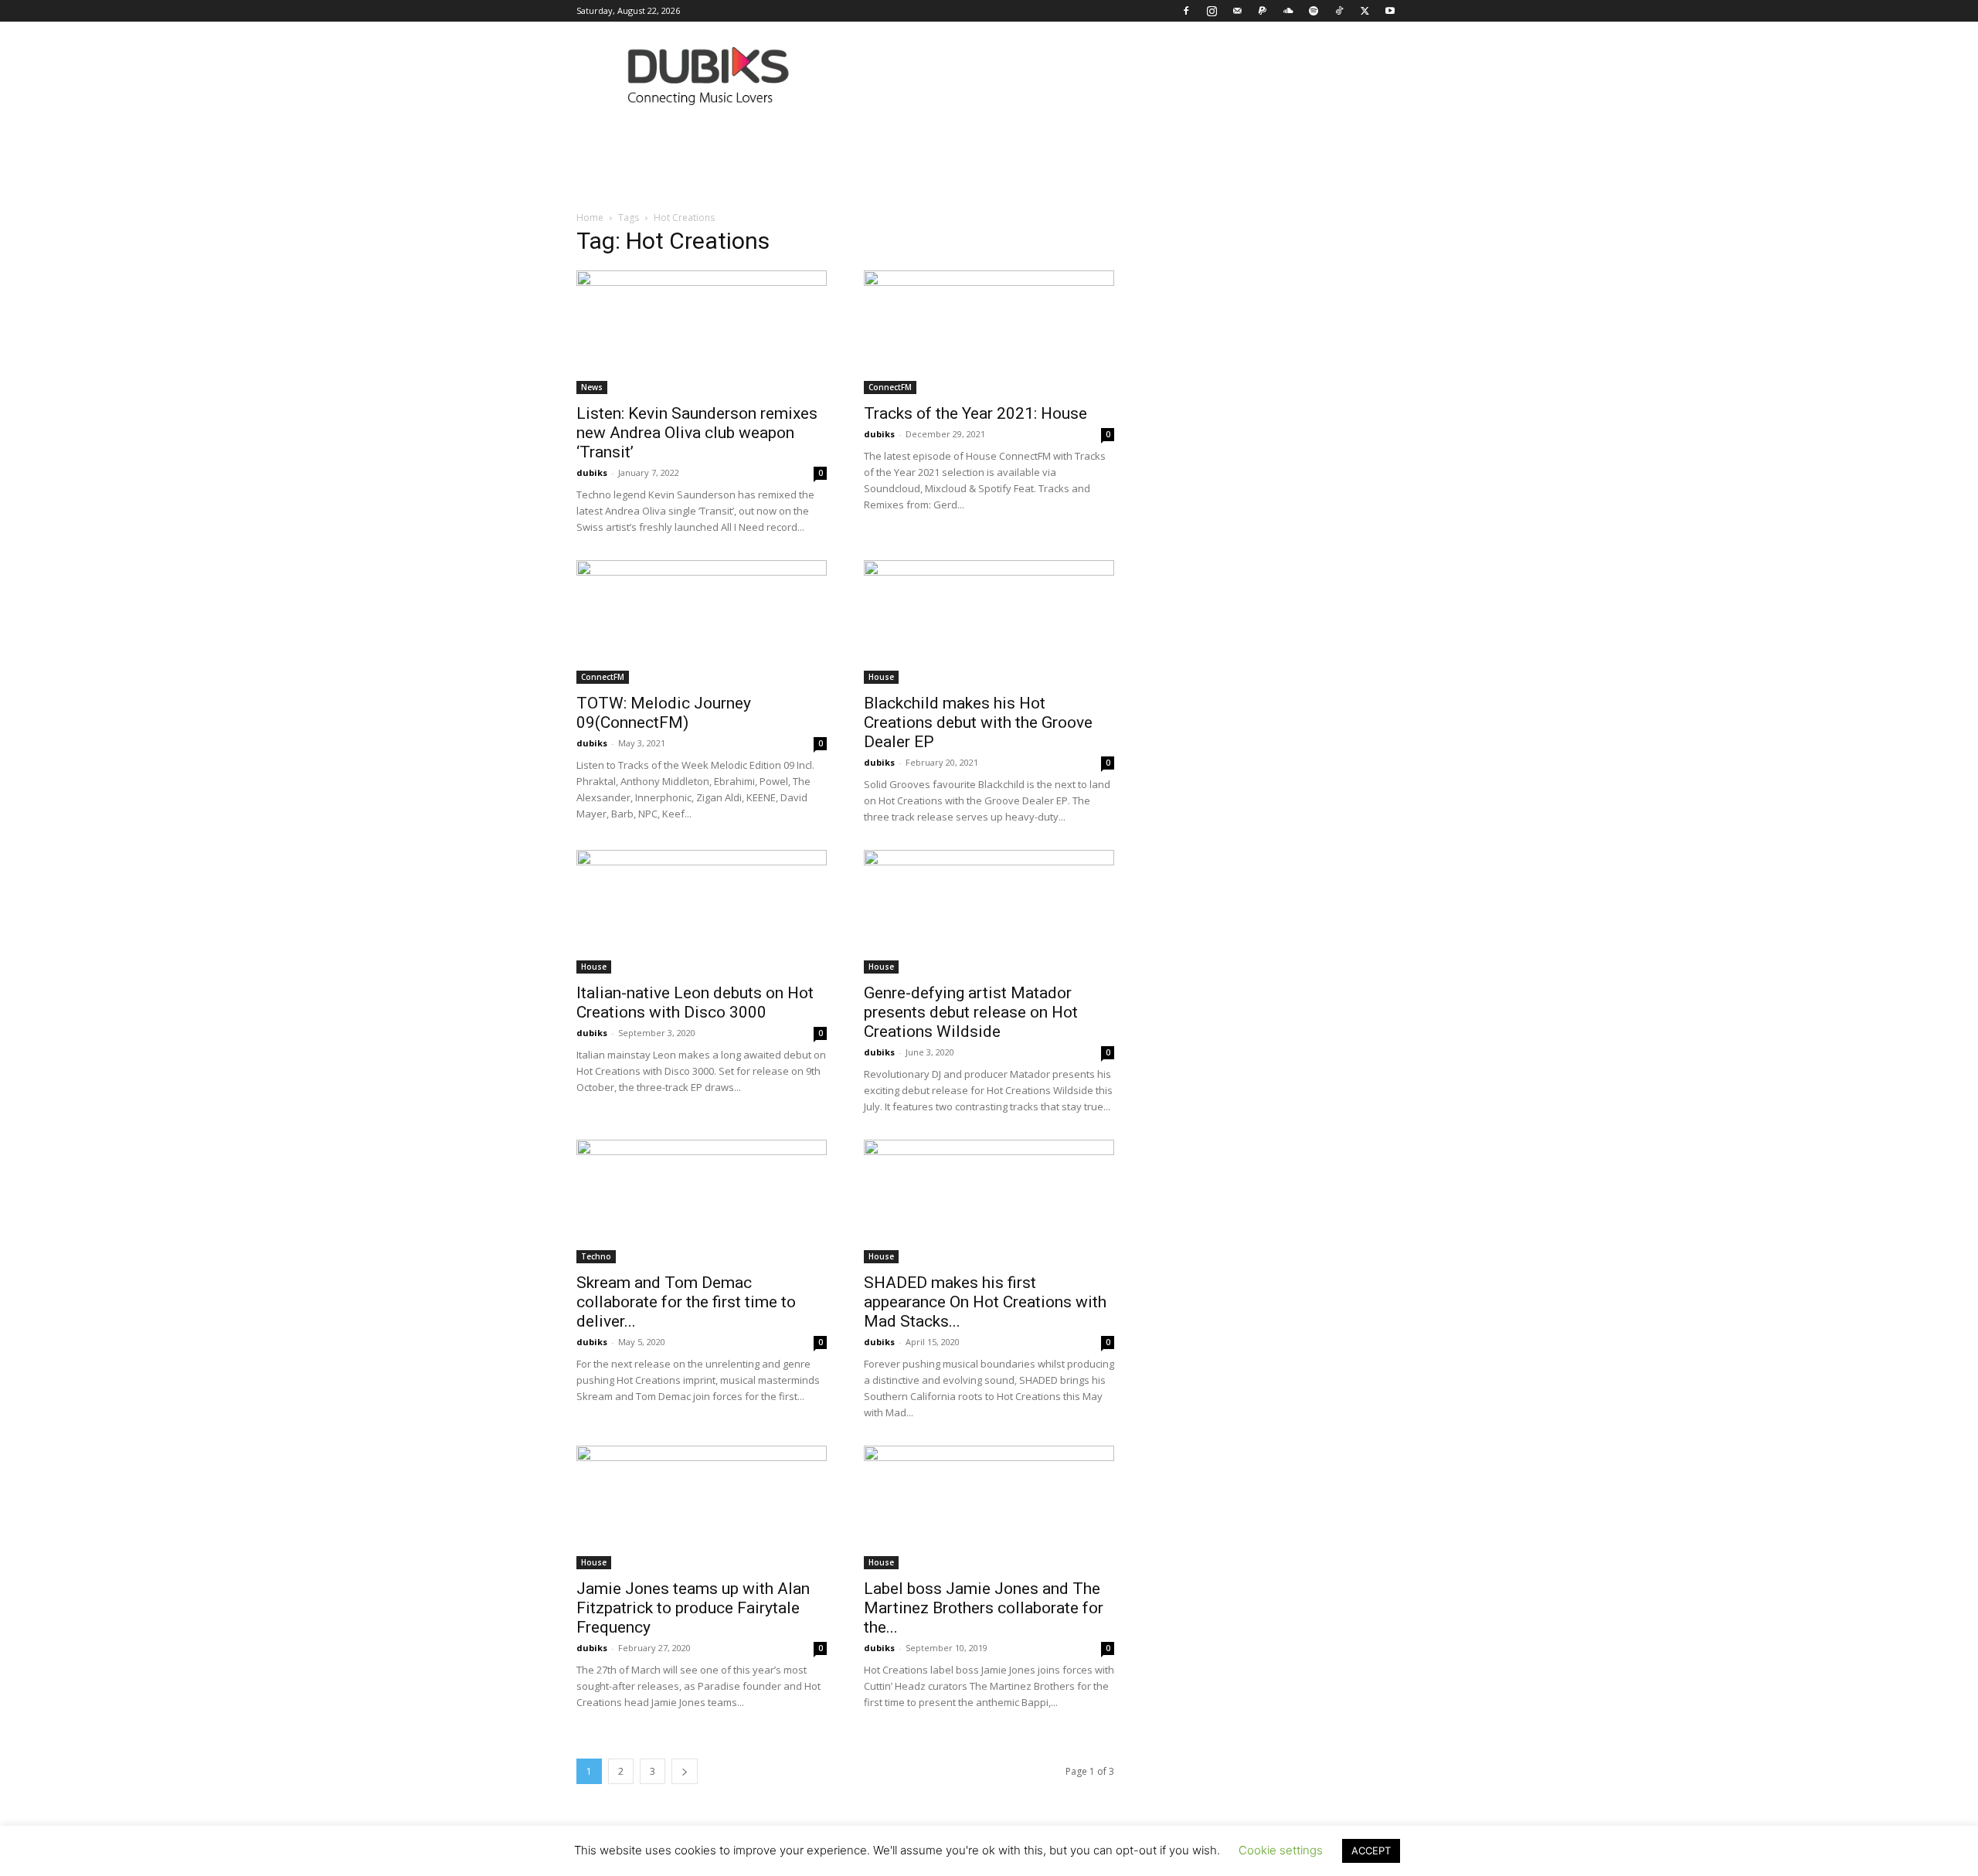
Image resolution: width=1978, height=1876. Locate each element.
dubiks (592, 472)
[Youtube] (1390, 11)
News (592, 387)
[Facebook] (1186, 11)
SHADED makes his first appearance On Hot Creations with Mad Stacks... (985, 1302)
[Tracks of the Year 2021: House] (989, 332)
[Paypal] (1263, 11)
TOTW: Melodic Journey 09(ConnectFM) (664, 713)
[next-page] (685, 1771)
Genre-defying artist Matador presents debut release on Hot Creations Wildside (971, 1012)
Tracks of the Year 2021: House (975, 413)
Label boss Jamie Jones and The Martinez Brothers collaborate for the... (984, 1608)
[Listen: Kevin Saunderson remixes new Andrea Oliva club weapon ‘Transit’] (702, 332)
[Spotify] (1314, 11)
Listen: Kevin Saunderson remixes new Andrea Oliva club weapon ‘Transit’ (697, 433)
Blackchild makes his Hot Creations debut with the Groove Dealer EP (978, 722)
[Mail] (1237, 11)
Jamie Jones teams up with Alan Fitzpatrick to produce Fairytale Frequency (693, 1608)
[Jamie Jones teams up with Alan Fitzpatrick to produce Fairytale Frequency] (702, 1507)
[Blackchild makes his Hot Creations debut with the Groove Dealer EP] (989, 622)
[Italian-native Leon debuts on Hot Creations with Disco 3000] (702, 912)
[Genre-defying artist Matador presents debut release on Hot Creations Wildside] (989, 912)
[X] (1365, 11)
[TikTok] (1339, 11)
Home (590, 218)
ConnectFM (890, 387)
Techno (596, 1256)
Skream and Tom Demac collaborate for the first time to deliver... (686, 1302)
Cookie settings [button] (1281, 1850)
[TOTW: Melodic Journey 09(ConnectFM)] (702, 622)
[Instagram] (1212, 11)
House (881, 677)
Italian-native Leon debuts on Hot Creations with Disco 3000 (695, 1003)
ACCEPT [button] (1371, 1851)
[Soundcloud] (1288, 11)
